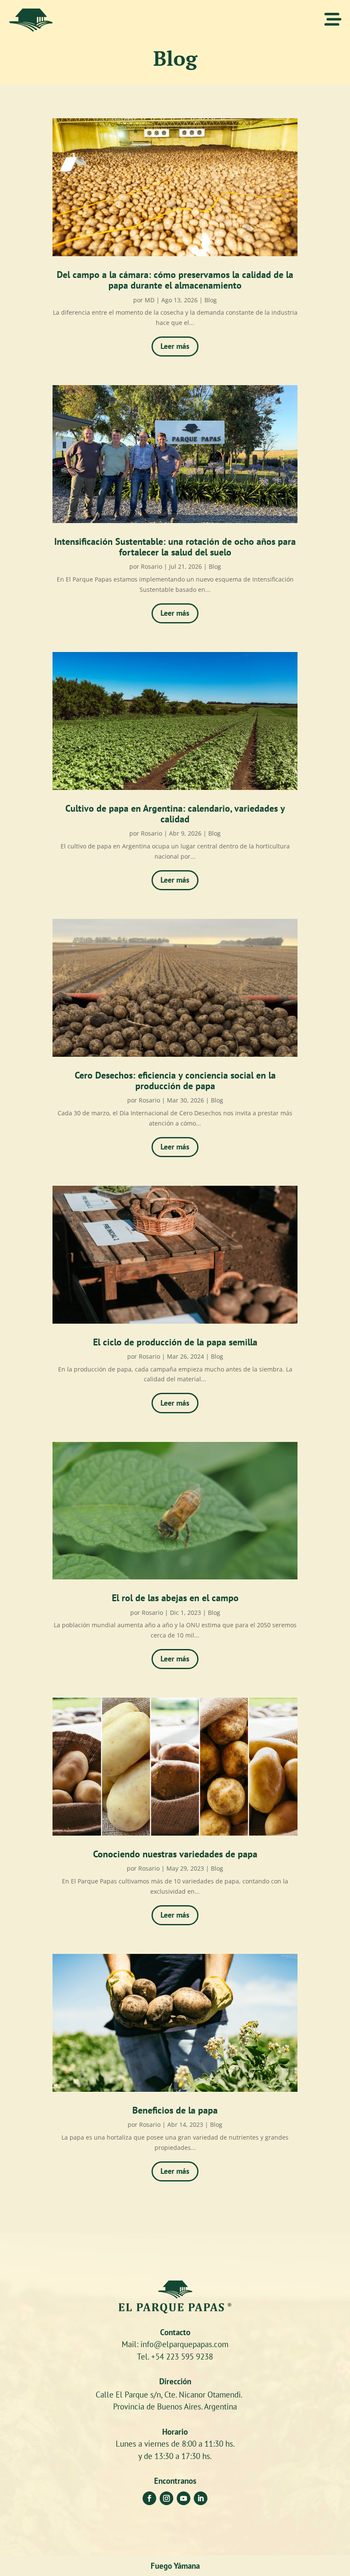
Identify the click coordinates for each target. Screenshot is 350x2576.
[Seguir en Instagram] (166, 2498)
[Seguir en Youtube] (184, 2498)
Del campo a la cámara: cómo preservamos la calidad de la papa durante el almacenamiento (175, 280)
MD (150, 300)
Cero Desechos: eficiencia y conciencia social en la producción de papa (175, 1080)
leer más (175, 346)
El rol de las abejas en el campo (175, 1598)
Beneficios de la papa (175, 2110)
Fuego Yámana (175, 2566)
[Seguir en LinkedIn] (201, 2498)
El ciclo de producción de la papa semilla (175, 1342)
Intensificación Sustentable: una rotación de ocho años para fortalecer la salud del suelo (175, 547)
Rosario (152, 566)
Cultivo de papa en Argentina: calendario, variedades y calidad (175, 814)
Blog (211, 300)
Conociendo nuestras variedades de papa (175, 1854)
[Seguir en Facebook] (149, 2498)
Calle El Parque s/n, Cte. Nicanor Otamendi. (175, 2395)
